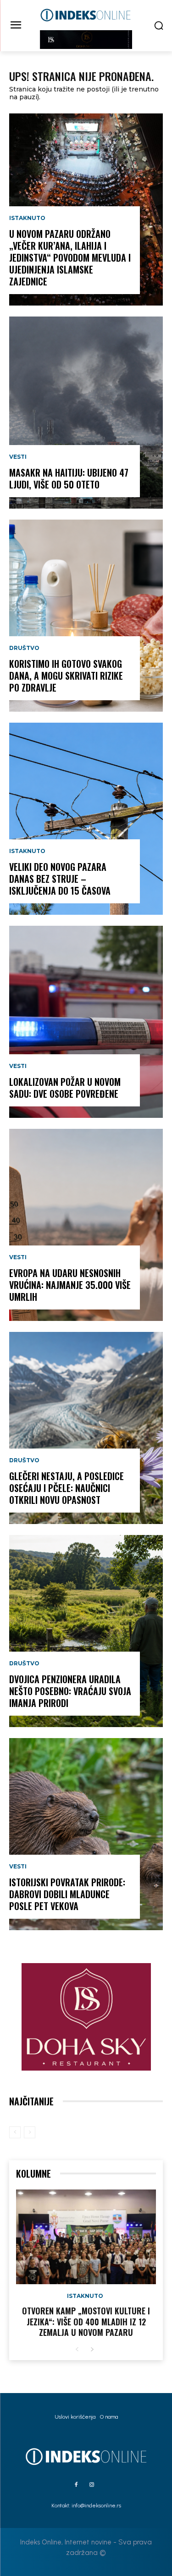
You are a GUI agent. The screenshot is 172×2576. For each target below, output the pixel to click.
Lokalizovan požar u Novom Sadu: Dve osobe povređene (65, 1088)
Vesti (18, 457)
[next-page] (92, 2350)
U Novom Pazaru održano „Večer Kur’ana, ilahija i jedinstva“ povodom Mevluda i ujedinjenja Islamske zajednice (70, 258)
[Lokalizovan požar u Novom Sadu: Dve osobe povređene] (86, 1022)
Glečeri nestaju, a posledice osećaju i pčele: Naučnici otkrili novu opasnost (67, 1488)
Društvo (24, 648)
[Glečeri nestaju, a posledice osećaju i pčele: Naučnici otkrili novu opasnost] (86, 1428)
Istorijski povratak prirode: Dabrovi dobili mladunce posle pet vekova (67, 1894)
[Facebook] (76, 2485)
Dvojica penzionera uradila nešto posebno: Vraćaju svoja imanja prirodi (70, 1691)
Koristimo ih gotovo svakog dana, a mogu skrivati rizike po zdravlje (66, 676)
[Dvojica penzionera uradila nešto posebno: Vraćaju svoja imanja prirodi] (86, 1631)
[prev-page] (15, 2132)
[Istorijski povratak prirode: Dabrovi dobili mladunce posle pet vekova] (86, 1834)
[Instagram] (92, 2485)
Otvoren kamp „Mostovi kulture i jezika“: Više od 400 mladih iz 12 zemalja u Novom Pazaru (86, 2321)
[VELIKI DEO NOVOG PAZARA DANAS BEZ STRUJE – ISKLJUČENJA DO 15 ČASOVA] (86, 819)
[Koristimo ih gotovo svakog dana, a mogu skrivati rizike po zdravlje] (86, 616)
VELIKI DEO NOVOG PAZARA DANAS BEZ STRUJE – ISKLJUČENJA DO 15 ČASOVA (60, 879)
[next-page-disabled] (30, 2132)
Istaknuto (27, 218)
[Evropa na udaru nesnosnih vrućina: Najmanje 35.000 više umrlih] (86, 1225)
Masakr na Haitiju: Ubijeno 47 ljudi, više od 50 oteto (69, 478)
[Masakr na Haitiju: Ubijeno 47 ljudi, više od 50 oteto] (86, 413)
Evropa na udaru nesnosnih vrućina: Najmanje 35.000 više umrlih (70, 1285)
